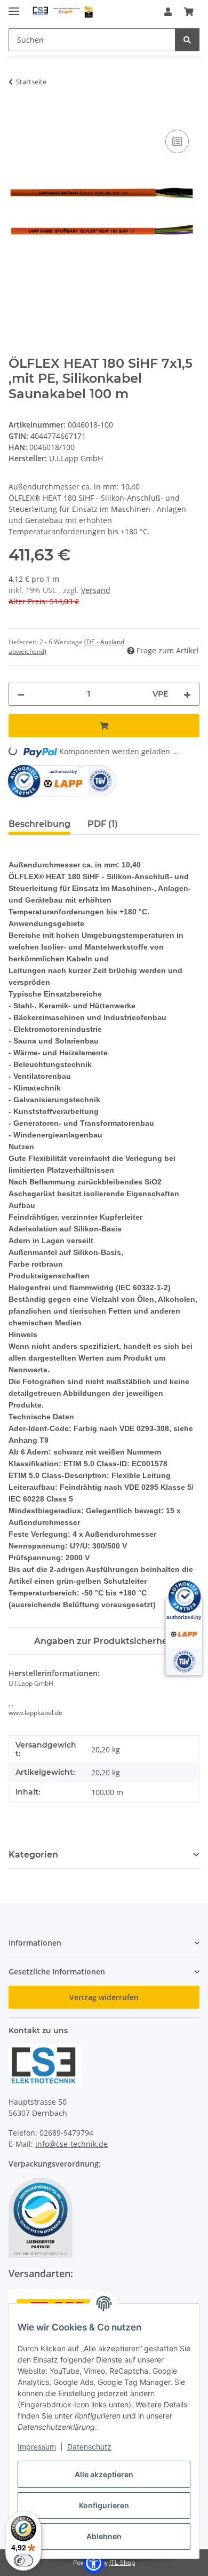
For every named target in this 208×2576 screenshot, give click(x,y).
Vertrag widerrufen (104, 1997)
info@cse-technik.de (71, 2144)
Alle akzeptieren (104, 2474)
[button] (168, 12)
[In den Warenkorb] (17, 115)
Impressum (37, 2447)
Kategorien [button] (33, 1855)
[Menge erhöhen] (187, 694)
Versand (96, 590)
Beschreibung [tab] (39, 824)
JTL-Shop (122, 2562)
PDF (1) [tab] (103, 824)
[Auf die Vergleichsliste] (177, 141)
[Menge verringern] (21, 694)
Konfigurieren (104, 2505)
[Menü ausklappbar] (14, 7)
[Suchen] (187, 40)
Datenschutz (89, 2447)
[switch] (23, 2561)
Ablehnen (104, 2536)
